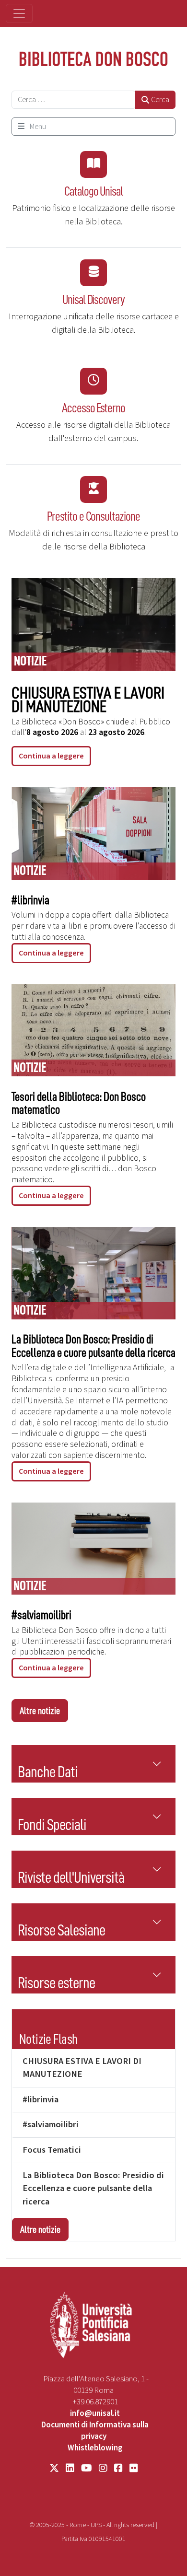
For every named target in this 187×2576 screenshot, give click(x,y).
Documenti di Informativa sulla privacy (95, 2431)
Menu (37, 127)
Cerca (160, 100)
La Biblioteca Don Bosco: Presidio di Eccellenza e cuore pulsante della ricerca (93, 1346)
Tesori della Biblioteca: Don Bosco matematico (79, 1103)
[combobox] (74, 100)
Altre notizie (40, 1711)
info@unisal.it (95, 2413)
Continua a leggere (51, 756)
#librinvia (30, 900)
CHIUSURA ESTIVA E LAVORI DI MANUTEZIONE (88, 700)
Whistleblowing (95, 2448)
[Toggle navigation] (19, 13)
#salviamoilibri (41, 1615)
